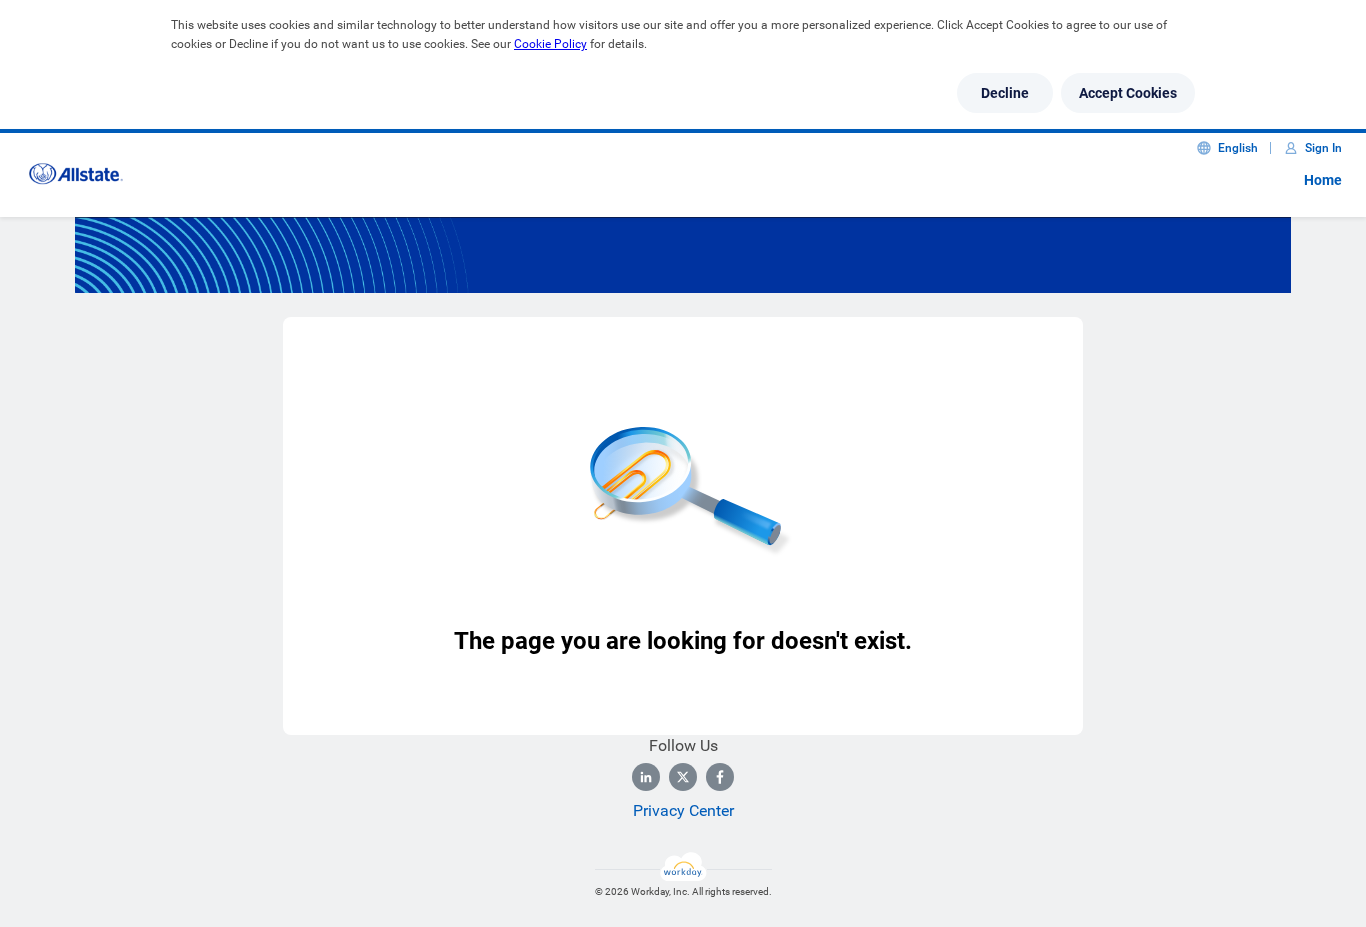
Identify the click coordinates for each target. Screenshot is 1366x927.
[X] (683, 777)
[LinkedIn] (646, 777)
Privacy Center (683, 810)
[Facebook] (720, 777)
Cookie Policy (550, 44)
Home (1323, 180)
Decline (1005, 93)
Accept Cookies (1128, 93)
